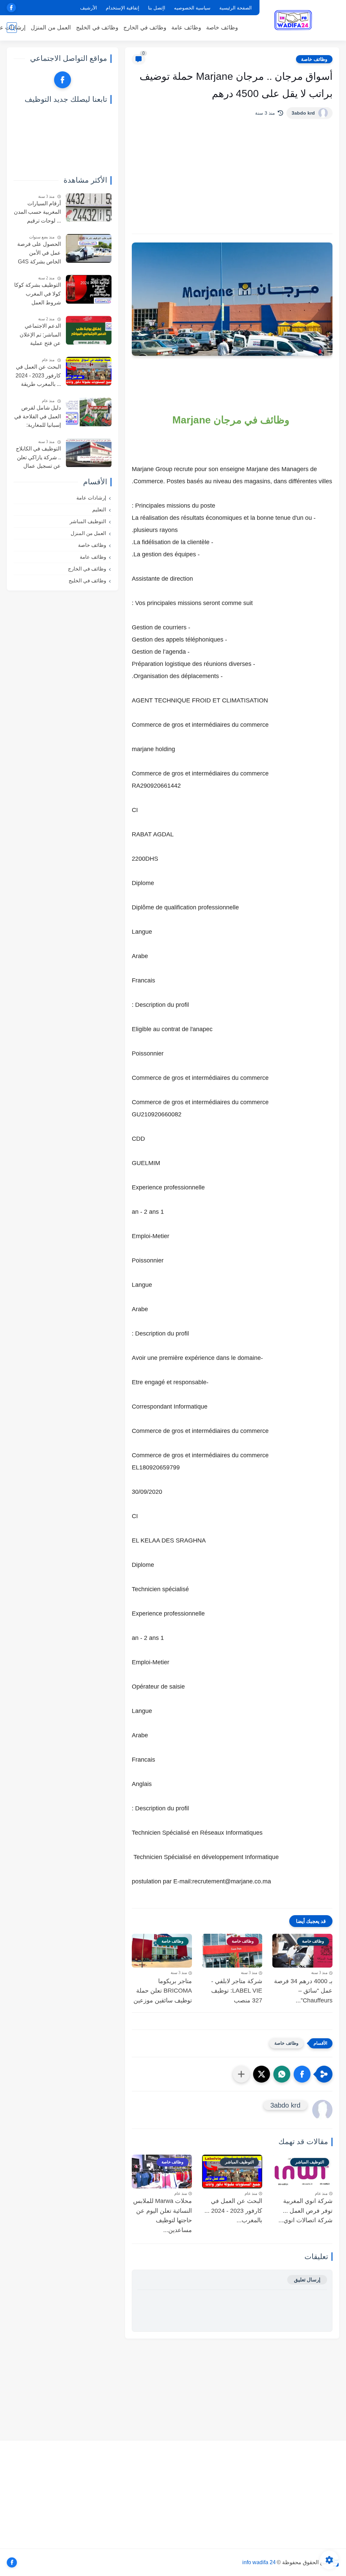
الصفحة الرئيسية (236, 8)
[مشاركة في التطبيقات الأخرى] (241, 2074)
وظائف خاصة (222, 28)
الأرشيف (89, 8)
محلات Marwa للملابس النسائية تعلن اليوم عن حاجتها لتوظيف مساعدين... (163, 2215)
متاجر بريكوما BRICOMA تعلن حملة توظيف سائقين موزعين (163, 1991)
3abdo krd (303, 113)
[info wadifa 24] (294, 20)
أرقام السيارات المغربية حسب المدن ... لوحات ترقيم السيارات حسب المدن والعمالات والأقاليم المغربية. (37, 213)
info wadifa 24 (259, 2562)
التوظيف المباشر (88, 521)
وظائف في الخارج (145, 28)
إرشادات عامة (91, 498)
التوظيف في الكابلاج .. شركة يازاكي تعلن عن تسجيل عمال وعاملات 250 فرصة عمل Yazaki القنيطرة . (38, 458)
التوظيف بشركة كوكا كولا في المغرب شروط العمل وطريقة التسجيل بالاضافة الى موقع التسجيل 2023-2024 (38, 295)
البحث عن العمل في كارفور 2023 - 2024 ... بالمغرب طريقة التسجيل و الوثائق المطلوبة (38, 376)
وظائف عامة (186, 28)
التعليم (99, 509)
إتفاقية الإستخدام (122, 8)
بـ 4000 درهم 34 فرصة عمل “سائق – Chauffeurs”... (303, 1991)
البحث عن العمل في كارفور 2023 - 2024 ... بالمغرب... (233, 2211)
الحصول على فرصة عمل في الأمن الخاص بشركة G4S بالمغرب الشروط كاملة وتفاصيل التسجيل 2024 (39, 254)
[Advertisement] (232, 176)
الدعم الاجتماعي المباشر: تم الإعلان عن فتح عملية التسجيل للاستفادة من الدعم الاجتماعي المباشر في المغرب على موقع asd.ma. (39, 335)
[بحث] (12, 28)
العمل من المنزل (51, 28)
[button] (302, 2074)
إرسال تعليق (307, 2280)
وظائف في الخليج (97, 28)
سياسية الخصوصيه (192, 8)
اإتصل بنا (157, 8)
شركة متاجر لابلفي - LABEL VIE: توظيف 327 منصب (237, 1991)
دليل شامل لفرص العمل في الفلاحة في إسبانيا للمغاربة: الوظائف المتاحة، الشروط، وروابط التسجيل (38, 417)
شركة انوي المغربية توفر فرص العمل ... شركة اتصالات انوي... (305, 2211)
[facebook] (11, 8)
